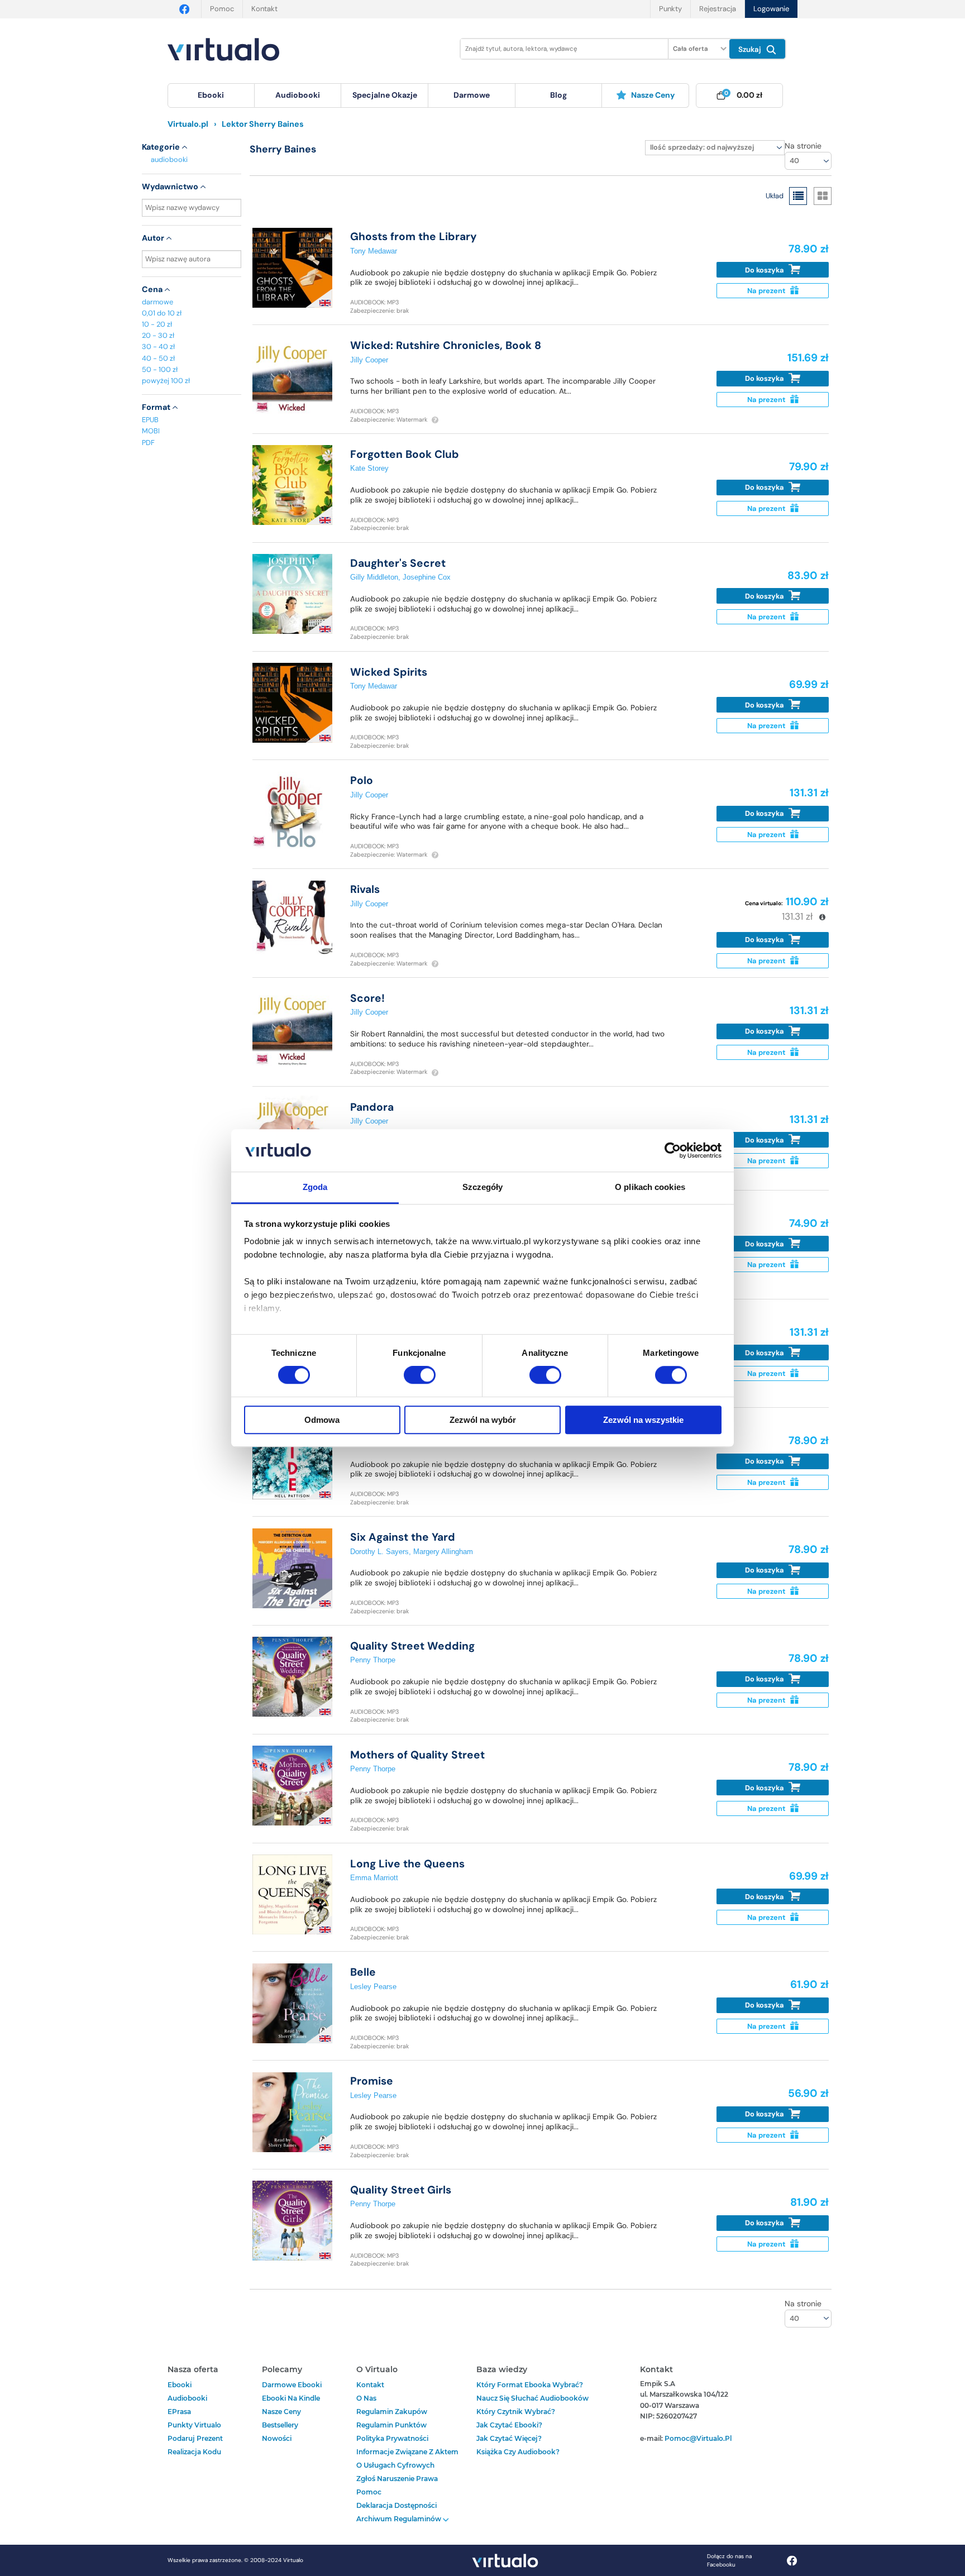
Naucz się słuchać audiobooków (532, 2398)
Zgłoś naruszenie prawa (397, 2479)
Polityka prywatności (392, 2438)
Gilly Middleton (374, 577)
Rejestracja (718, 9)
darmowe (472, 95)
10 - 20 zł (157, 324)
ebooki (180, 2385)
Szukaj (751, 49)
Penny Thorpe (373, 1660)
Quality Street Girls (401, 2190)
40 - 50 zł (158, 358)
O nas (366, 2398)
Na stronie (803, 146)
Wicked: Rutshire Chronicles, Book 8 (446, 345)
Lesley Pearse (373, 1987)
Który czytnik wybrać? (516, 2412)
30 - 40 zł (158, 347)
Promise (372, 2081)
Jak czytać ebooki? (509, 2425)
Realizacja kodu (194, 2452)
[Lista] (798, 196)
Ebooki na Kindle (291, 2398)
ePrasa (179, 2412)
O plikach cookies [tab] (650, 1187)
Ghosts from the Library (414, 236)
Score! (367, 998)
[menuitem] (211, 95)
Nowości (277, 2438)
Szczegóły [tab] (483, 1187)
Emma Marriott (374, 1878)
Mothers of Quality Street (417, 1755)
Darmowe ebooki (292, 2385)
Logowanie (771, 9)
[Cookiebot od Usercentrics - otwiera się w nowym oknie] (673, 1150)
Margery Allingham (443, 1552)
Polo (362, 780)
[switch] (420, 1375)
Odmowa (322, 1420)
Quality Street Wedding (412, 1646)
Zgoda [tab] (315, 1187)
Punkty (670, 9)
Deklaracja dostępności (396, 2505)
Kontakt (264, 9)
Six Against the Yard (403, 1537)
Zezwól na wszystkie (643, 1420)
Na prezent (767, 291)
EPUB (150, 420)
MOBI (151, 431)
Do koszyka (765, 270)
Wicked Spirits (389, 672)
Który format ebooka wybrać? (530, 2385)
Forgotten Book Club (405, 454)
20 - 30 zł (158, 335)
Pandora (372, 1107)
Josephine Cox (427, 577)
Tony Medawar (374, 251)
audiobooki (169, 159)
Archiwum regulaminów (400, 2519)
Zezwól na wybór (483, 1420)
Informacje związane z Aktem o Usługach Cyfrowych (407, 2458)
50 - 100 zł (160, 369)
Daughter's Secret (398, 563)
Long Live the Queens (407, 1864)
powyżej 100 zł (166, 381)
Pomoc (222, 9)
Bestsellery (280, 2425)
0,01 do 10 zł (162, 313)
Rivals (365, 889)
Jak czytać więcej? (509, 2438)
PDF (148, 443)
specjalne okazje (385, 95)
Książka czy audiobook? (518, 2452)
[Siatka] (823, 196)
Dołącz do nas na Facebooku (729, 2560)
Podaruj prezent (195, 2438)
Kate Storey (369, 468)
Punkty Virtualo (194, 2425)
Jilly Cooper (369, 360)
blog (558, 95)
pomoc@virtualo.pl (698, 2438)
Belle (363, 1972)
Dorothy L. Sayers (379, 1552)
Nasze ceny (653, 95)
